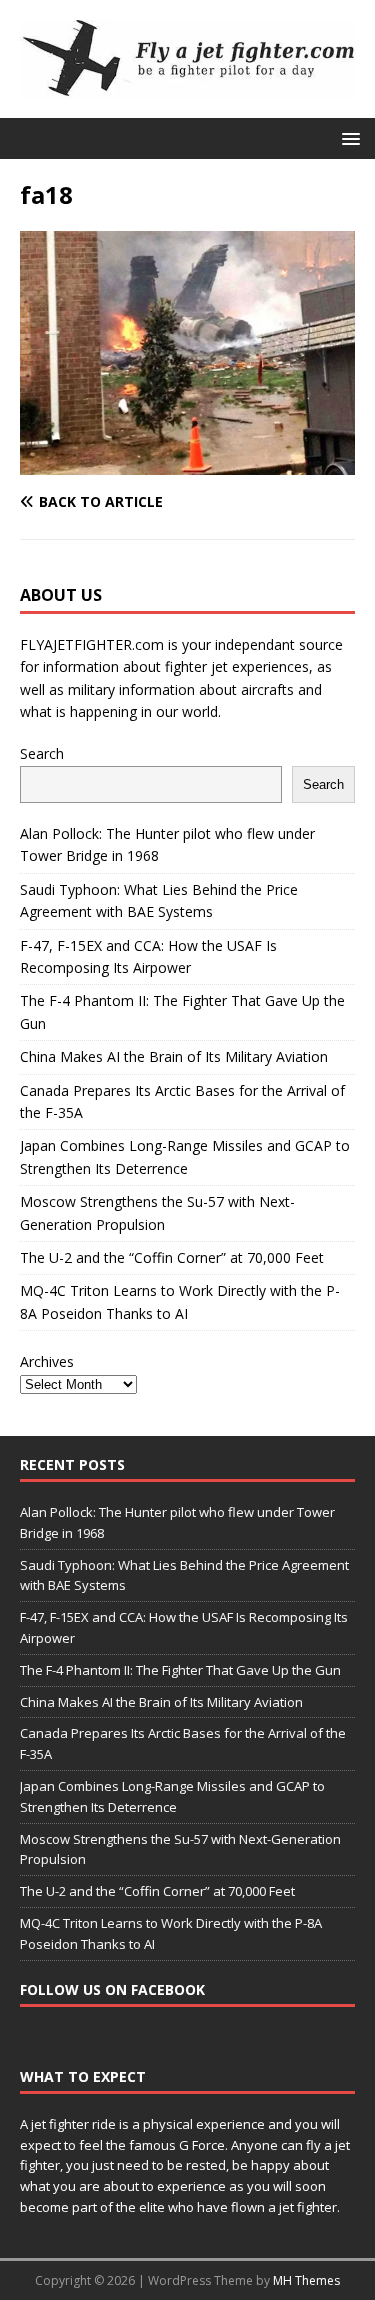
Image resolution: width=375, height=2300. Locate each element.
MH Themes (306, 2280)
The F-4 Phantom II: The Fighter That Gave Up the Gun (180, 1670)
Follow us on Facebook (112, 1989)
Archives (47, 1361)
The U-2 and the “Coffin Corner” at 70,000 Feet (172, 1257)
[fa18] (187, 463)
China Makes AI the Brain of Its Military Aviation (174, 1056)
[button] (347, 137)
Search (42, 753)
